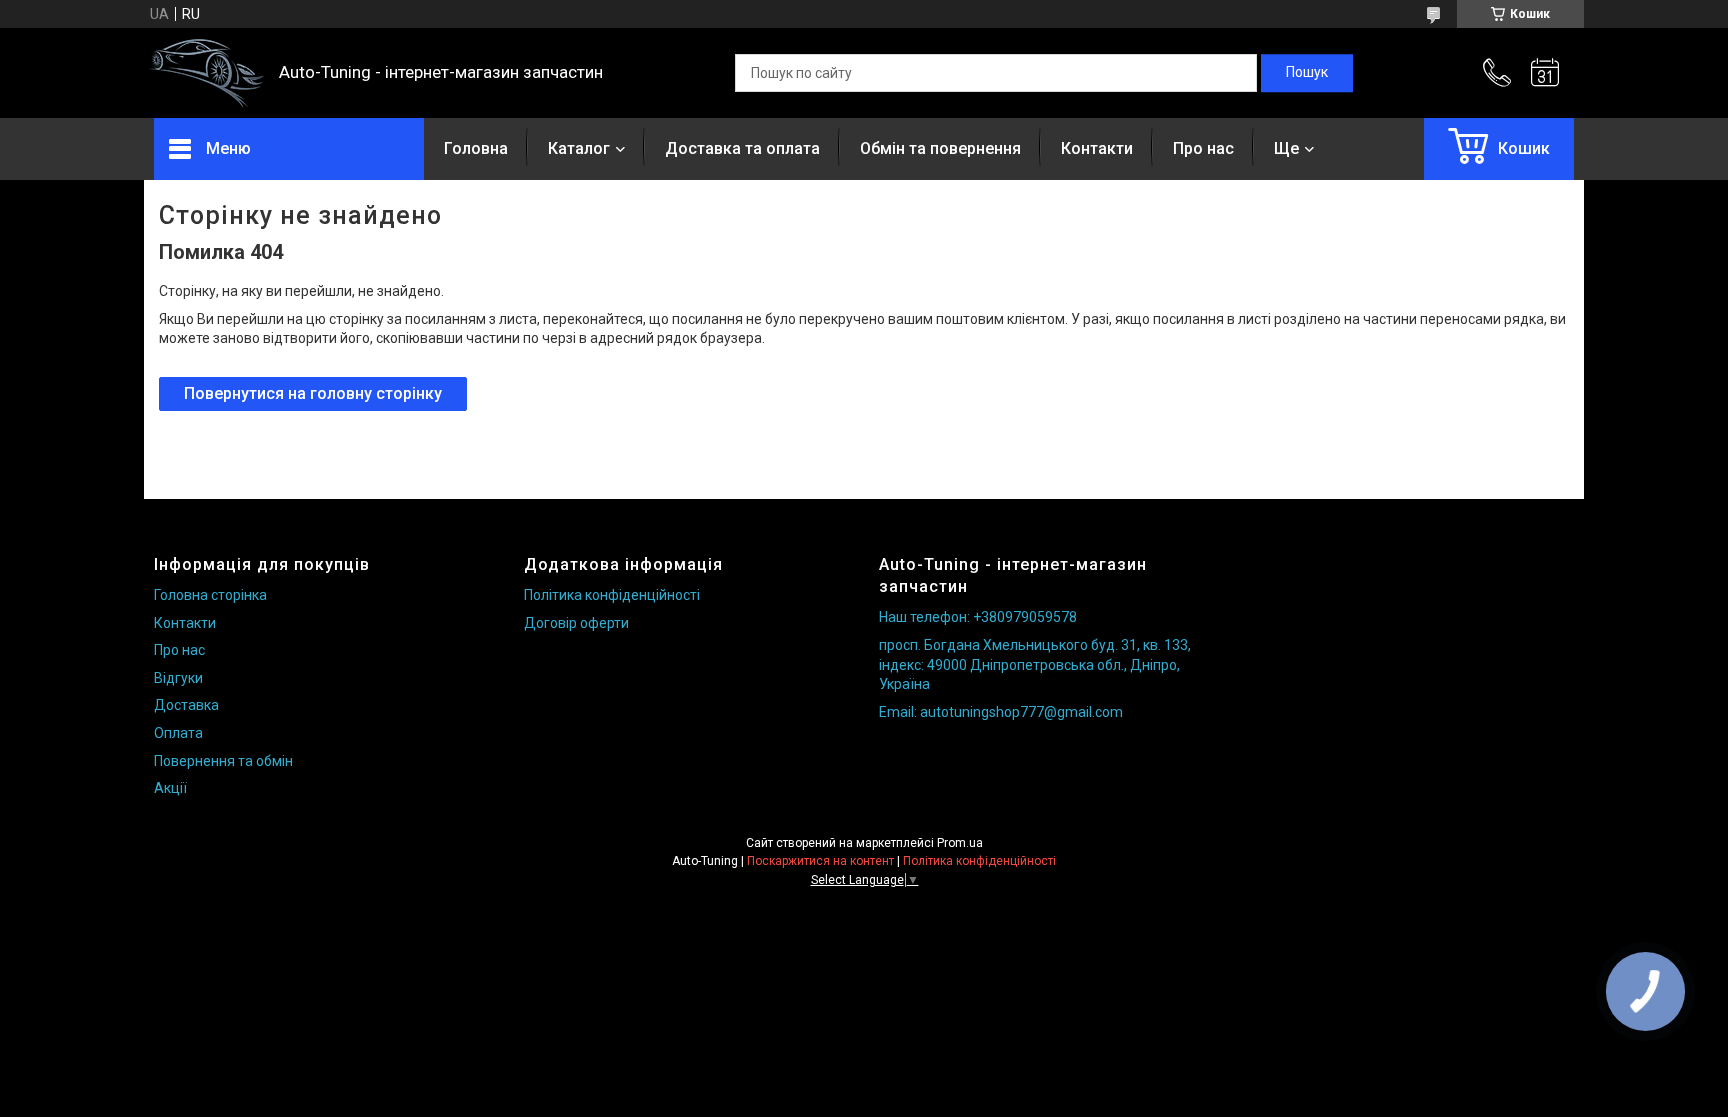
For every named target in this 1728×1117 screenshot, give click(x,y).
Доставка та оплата (742, 148)
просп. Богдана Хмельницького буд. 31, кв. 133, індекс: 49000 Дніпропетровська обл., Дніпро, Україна (1035, 664)
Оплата (178, 733)
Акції (170, 788)
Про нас (1203, 148)
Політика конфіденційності (612, 595)
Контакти (1097, 148)
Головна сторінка (210, 595)
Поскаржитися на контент (820, 861)
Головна (476, 148)
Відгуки (178, 678)
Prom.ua (960, 843)
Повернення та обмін (223, 761)
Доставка (186, 705)
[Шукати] (1307, 73)
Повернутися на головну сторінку (313, 393)
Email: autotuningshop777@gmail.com (1001, 712)
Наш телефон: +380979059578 (978, 617)
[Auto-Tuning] (206, 73)
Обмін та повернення (940, 148)
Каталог (579, 148)
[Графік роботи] (1545, 73)
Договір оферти (576, 623)
